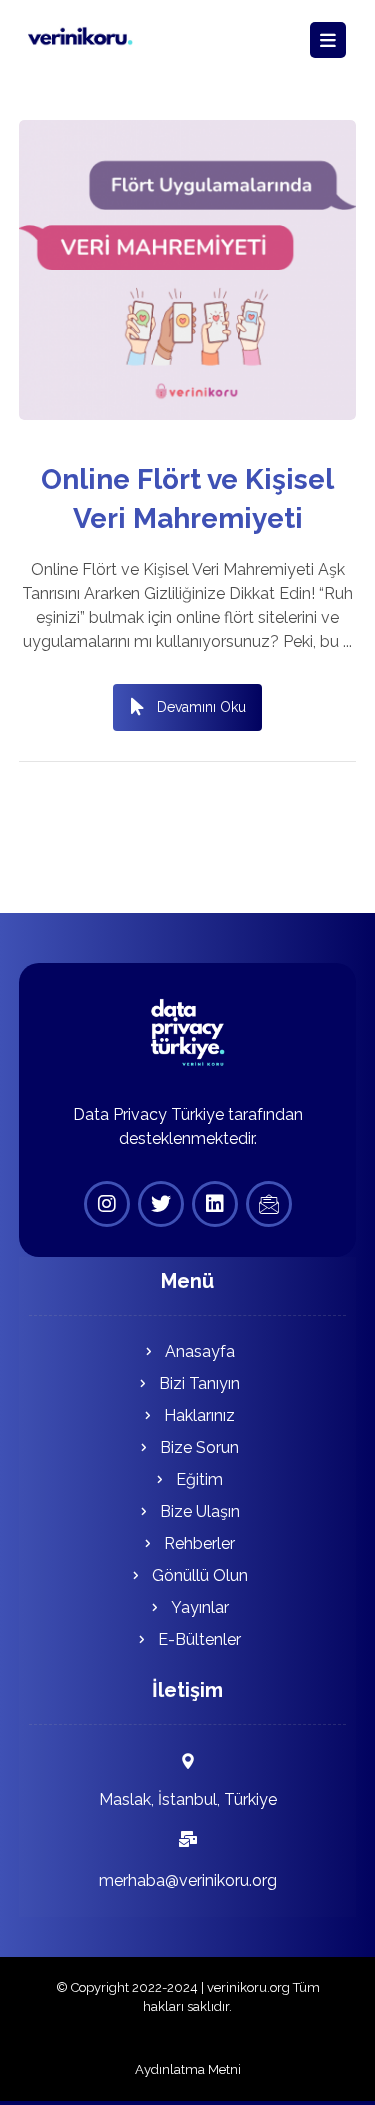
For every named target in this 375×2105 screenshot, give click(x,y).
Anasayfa (200, 1351)
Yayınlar (200, 1607)
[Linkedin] (215, 1204)
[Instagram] (107, 1204)
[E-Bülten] (269, 1204)
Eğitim (199, 1479)
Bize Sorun (199, 1447)
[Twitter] (161, 1204)
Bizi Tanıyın (199, 1383)
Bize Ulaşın (200, 1511)
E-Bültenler (199, 1639)
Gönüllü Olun (200, 1575)
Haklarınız (199, 1415)
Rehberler (199, 1543)
